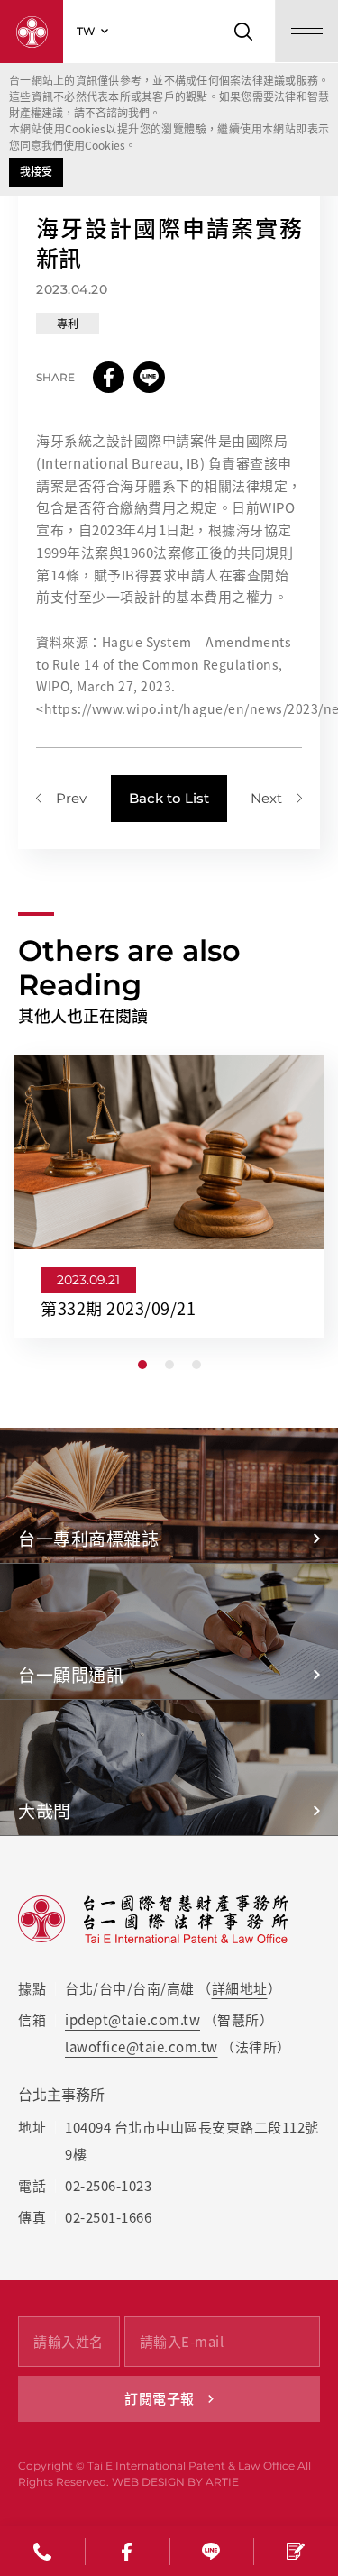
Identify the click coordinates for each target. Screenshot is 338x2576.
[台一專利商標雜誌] (169, 1495)
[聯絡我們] (296, 2551)
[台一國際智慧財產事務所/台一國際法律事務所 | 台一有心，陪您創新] (32, 32)
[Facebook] (127, 2551)
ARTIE (222, 2482)
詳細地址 (240, 1988)
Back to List (169, 798)
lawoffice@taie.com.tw (142, 2047)
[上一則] (61, 798)
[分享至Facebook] (109, 377)
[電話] (42, 2551)
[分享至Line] (149, 377)
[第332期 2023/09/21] (169, 1196)
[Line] (212, 2551)
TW (86, 31)
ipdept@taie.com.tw (132, 2020)
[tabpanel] (169, 1196)
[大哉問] (169, 1768)
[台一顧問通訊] (169, 1631)
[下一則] (276, 798)
